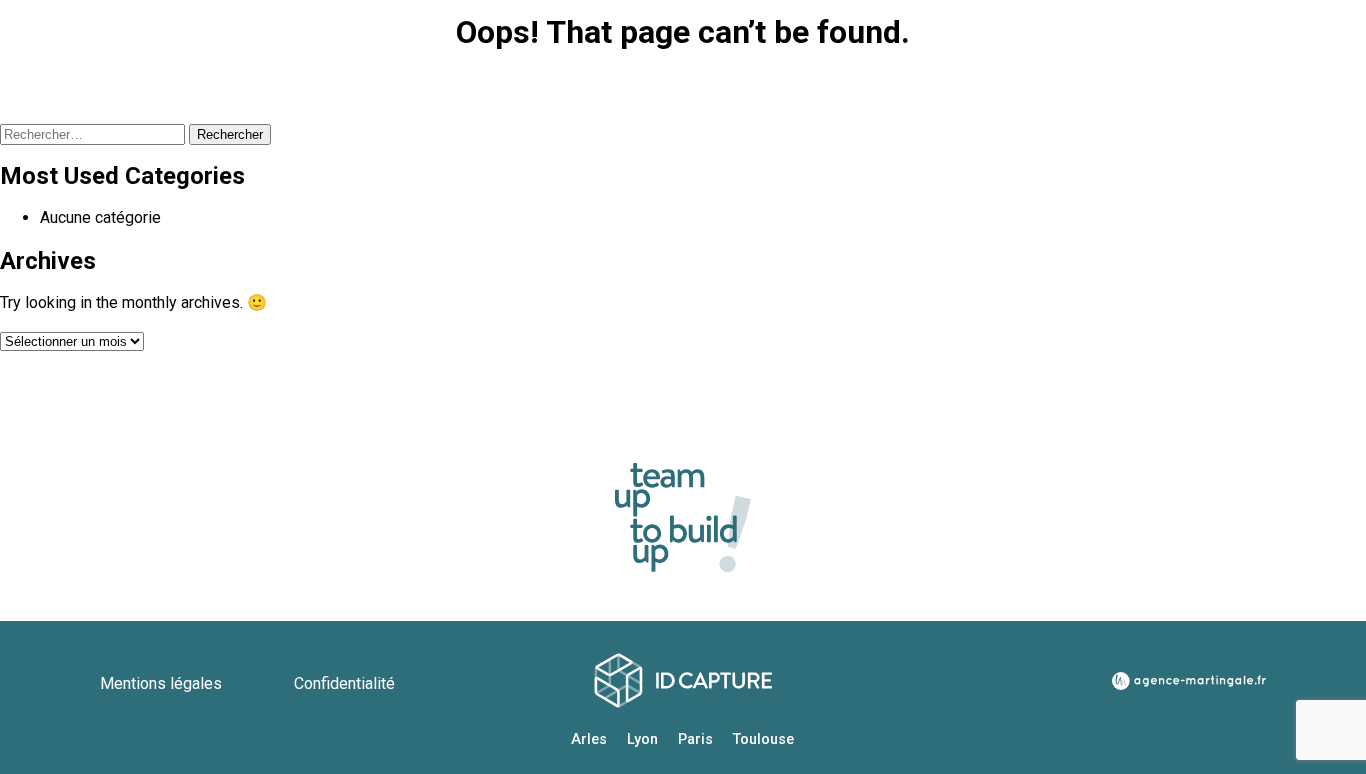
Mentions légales (163, 683)
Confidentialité (344, 683)
